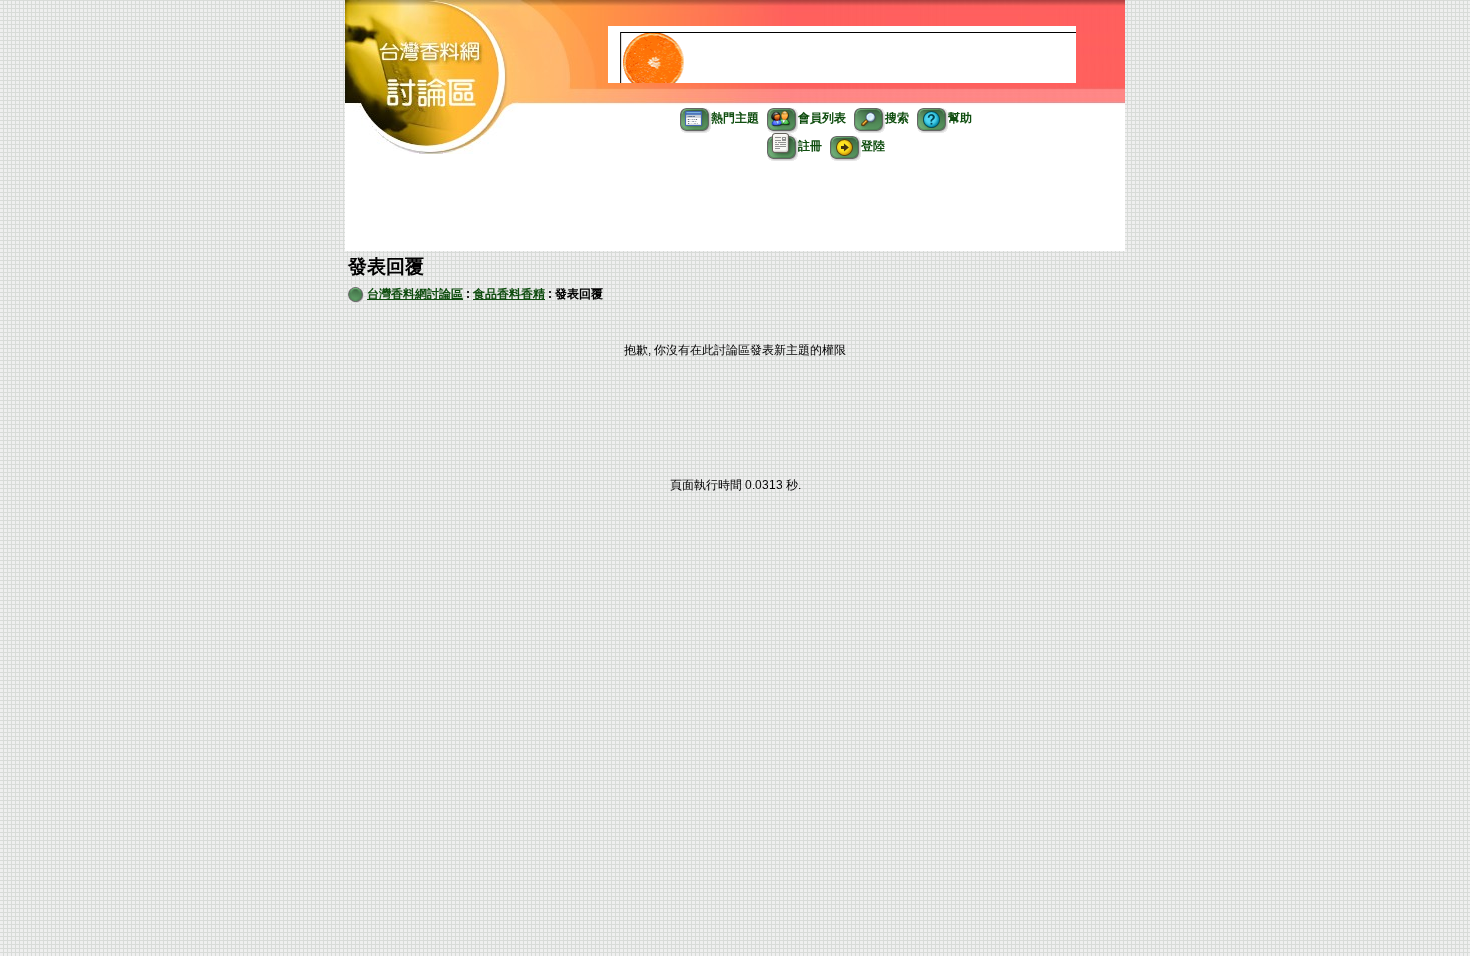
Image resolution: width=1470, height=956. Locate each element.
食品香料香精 (509, 294)
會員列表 (822, 118)
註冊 (810, 146)
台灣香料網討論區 (415, 294)
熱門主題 (735, 118)
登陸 (873, 146)
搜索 (897, 118)
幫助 (960, 118)
